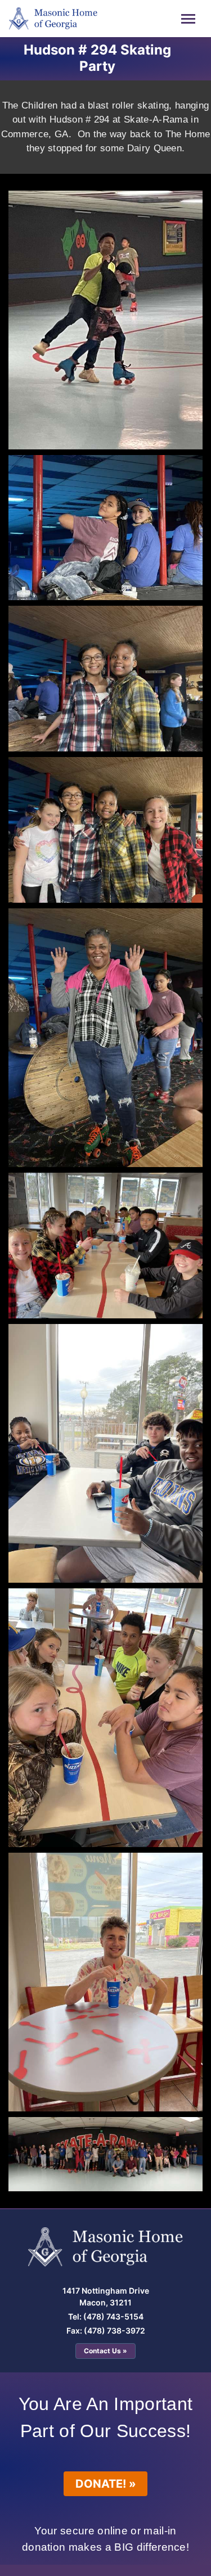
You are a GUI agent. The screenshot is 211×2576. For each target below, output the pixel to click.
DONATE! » (106, 2484)
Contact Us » (105, 2351)
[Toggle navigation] (188, 19)
